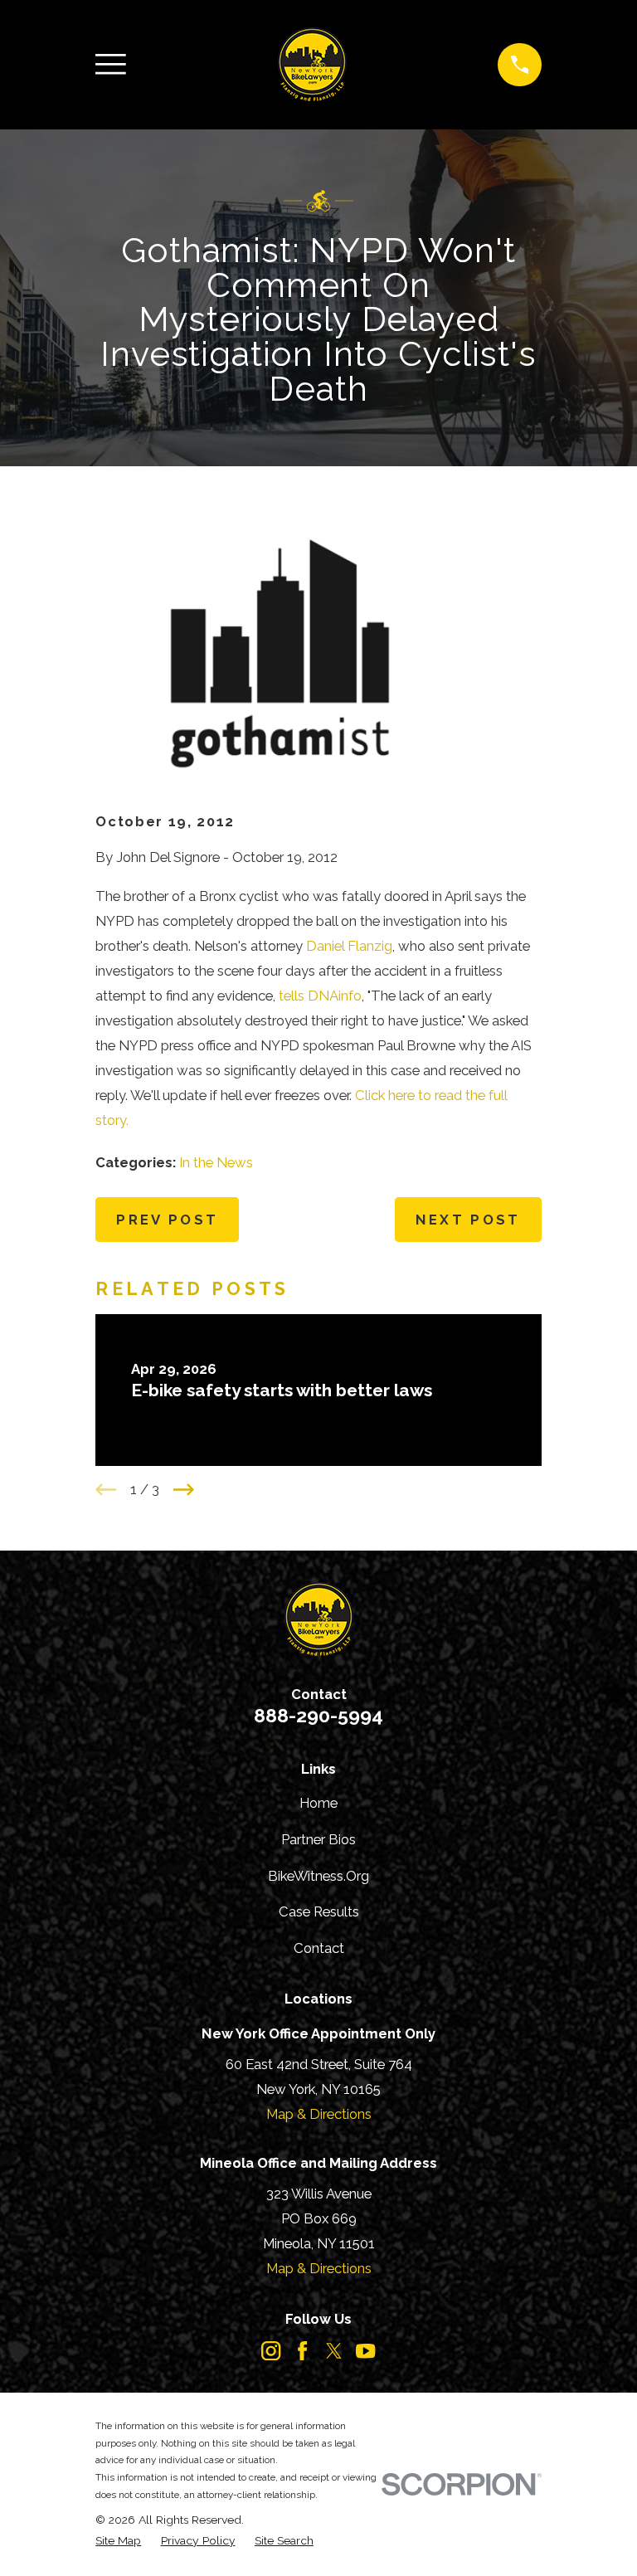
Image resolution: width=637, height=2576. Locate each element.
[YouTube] (365, 2351)
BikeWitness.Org (318, 1876)
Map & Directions (319, 2114)
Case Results (319, 1911)
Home (318, 1803)
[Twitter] (334, 2351)
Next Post (468, 1220)
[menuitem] (118, 2541)
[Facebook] (302, 2351)
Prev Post (167, 1220)
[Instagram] (271, 2351)
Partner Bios (318, 1839)
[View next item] (184, 1490)
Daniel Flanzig (349, 946)
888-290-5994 (318, 1715)
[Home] (312, 65)
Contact (319, 1948)
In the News (216, 1162)
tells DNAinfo (320, 996)
